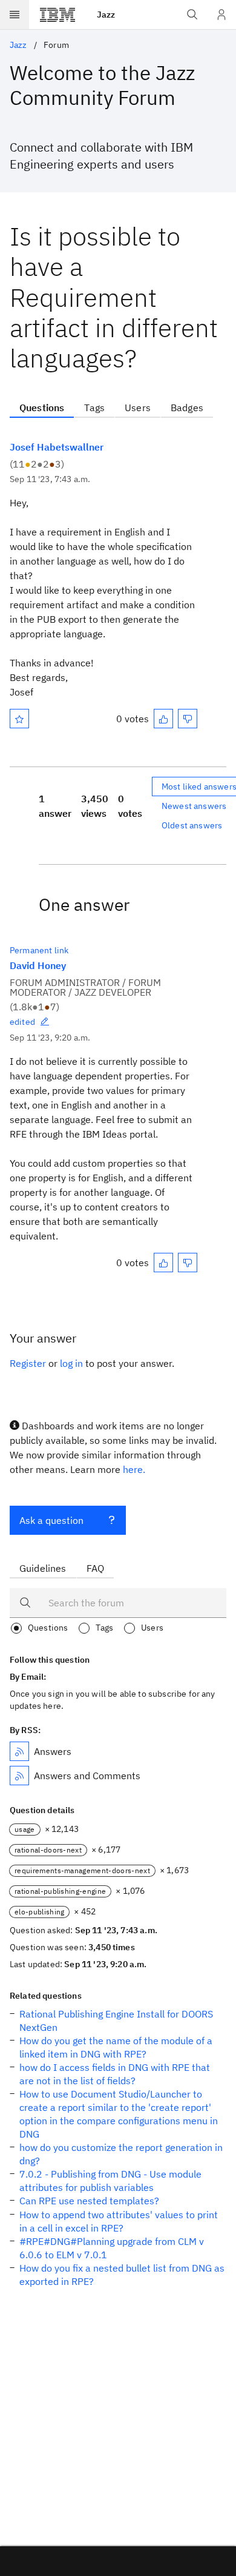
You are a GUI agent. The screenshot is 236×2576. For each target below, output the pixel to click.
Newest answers (194, 806)
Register (28, 1363)
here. (134, 1469)
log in (71, 1363)
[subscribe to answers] (19, 1751)
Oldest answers (192, 825)
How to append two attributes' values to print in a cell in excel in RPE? (119, 2221)
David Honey (38, 965)
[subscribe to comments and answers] (19, 1776)
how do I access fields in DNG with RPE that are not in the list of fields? (115, 2074)
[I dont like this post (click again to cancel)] (188, 719)
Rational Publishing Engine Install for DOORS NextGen (116, 2021)
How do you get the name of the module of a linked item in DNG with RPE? (116, 2047)
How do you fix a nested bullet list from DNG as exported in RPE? (122, 2275)
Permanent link (39, 950)
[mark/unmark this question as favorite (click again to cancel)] (19, 719)
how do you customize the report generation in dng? (121, 2154)
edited (22, 1022)
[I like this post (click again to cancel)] (163, 719)
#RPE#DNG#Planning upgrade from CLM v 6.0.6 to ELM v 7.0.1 (112, 2248)
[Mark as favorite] (19, 719)
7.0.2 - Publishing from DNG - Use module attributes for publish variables (110, 2181)
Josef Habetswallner (57, 447)
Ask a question (51, 1520)
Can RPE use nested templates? (89, 2201)
